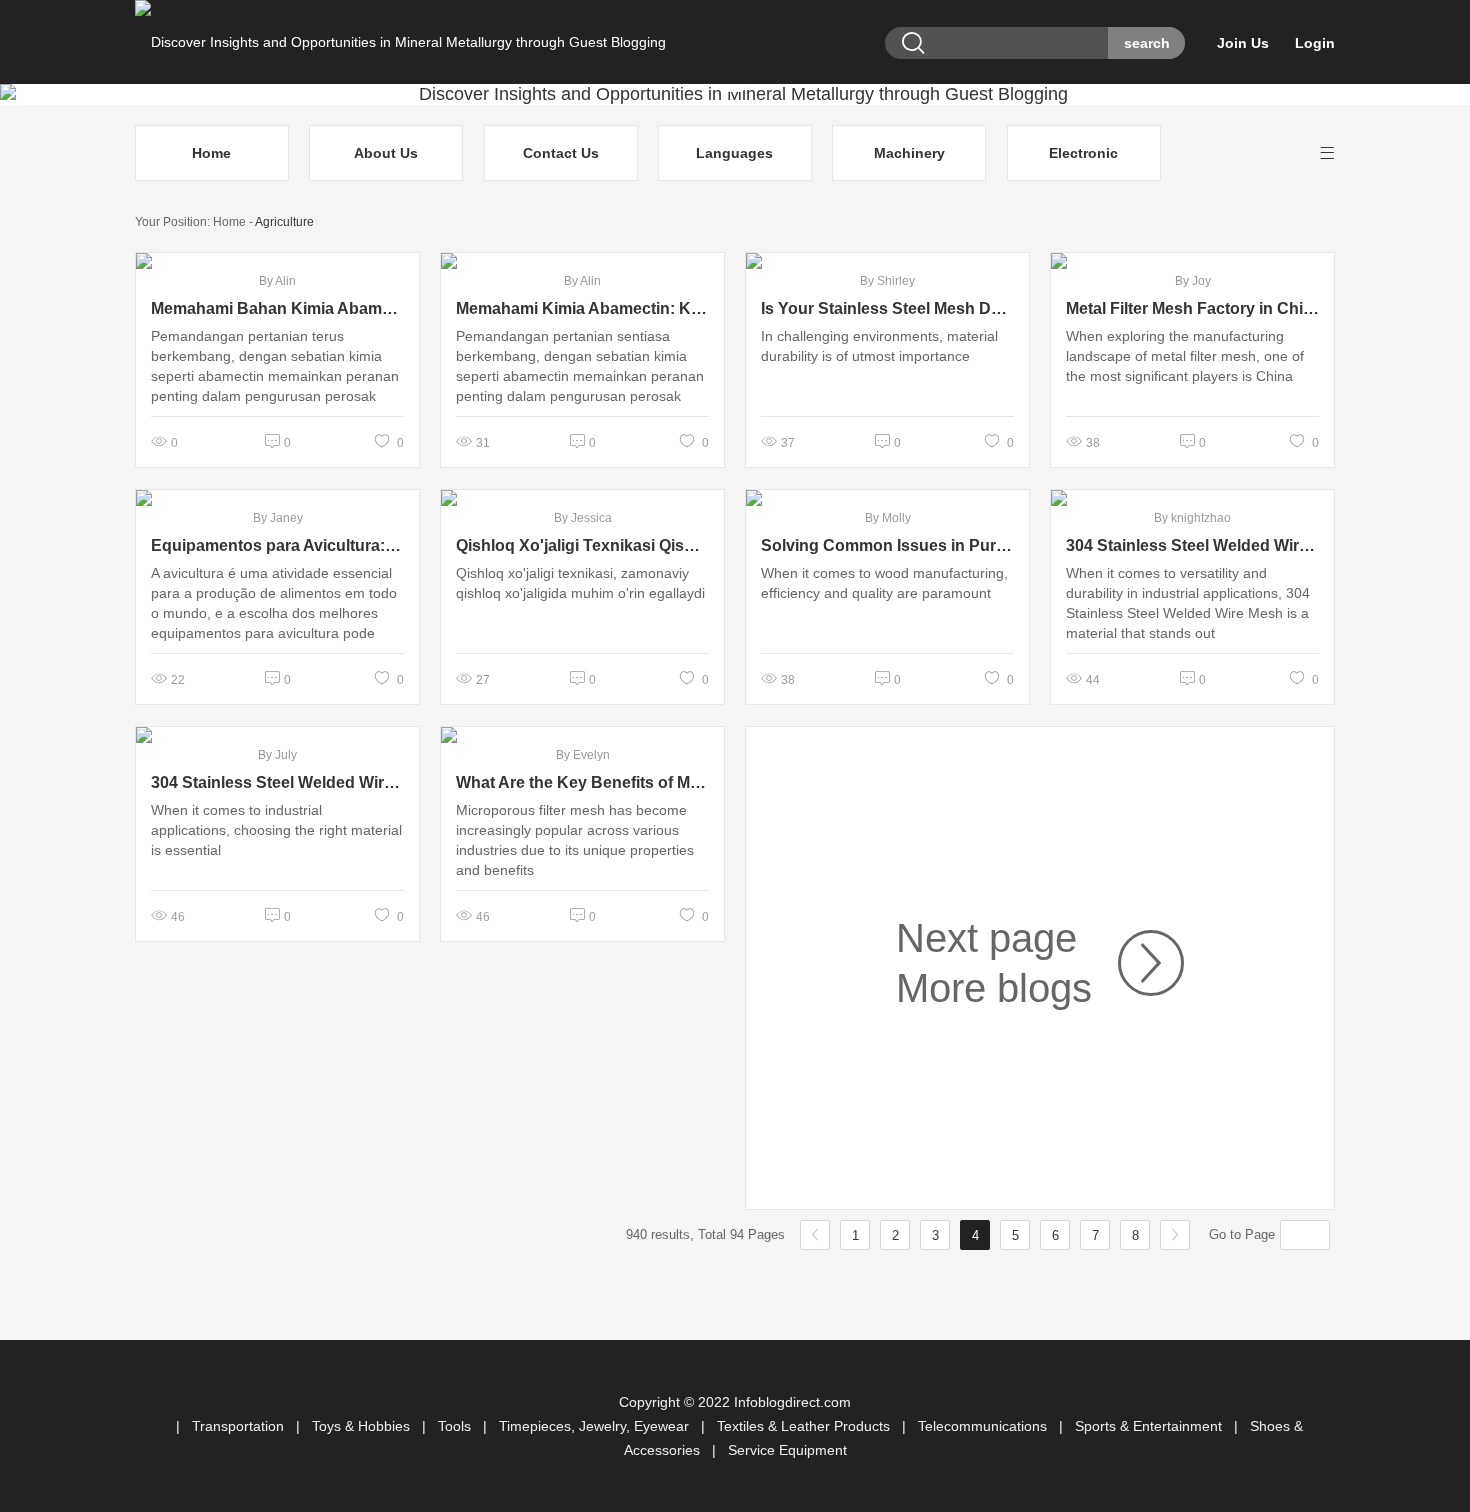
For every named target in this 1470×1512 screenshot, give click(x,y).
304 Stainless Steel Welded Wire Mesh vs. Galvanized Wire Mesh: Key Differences (277, 782)
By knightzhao (1192, 518)
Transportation (240, 1426)
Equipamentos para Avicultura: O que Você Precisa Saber (277, 545)
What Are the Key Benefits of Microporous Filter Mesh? (582, 782)
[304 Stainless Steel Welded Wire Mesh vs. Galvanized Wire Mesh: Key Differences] (277, 735)
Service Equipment (787, 1450)
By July (277, 755)
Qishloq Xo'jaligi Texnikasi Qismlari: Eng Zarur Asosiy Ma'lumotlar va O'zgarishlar (582, 545)
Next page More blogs (994, 963)
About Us (386, 153)
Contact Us (561, 153)
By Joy (1193, 281)
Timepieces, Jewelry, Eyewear (596, 1426)
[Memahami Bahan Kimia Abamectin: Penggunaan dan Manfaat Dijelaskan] (277, 261)
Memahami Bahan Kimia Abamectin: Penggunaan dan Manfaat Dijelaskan (277, 308)
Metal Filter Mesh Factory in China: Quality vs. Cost (1192, 308)
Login (1315, 43)
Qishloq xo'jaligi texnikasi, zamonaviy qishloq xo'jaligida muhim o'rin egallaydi (580, 583)
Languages (734, 153)
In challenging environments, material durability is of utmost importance (879, 346)
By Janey (278, 518)
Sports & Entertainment (1150, 1426)
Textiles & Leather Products (805, 1426)
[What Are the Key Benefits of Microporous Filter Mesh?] (582, 735)
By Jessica (583, 518)
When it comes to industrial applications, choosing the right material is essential (276, 830)
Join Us (1243, 43)
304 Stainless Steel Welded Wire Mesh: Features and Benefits (1192, 545)
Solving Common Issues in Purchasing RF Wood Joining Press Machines (887, 545)
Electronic (1083, 153)
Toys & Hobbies (363, 1426)
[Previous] (815, 1235)
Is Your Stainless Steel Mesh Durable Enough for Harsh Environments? (887, 308)
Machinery (909, 153)
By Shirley (887, 281)
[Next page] (1138, 963)
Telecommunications (984, 1426)
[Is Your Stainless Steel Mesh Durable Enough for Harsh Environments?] (887, 261)
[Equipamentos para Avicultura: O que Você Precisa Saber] (277, 498)
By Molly (888, 518)
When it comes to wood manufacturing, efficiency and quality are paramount (884, 583)
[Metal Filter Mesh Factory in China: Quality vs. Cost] (1192, 261)
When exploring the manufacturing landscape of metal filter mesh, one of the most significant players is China (1185, 356)
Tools (456, 1426)
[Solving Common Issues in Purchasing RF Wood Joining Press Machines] (887, 498)
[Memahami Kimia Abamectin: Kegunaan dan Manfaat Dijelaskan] (582, 261)
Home (211, 153)
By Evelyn (583, 755)
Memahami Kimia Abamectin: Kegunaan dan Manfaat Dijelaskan (582, 308)
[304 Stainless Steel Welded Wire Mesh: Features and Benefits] (1192, 498)
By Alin (277, 281)
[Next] (1175, 1235)
